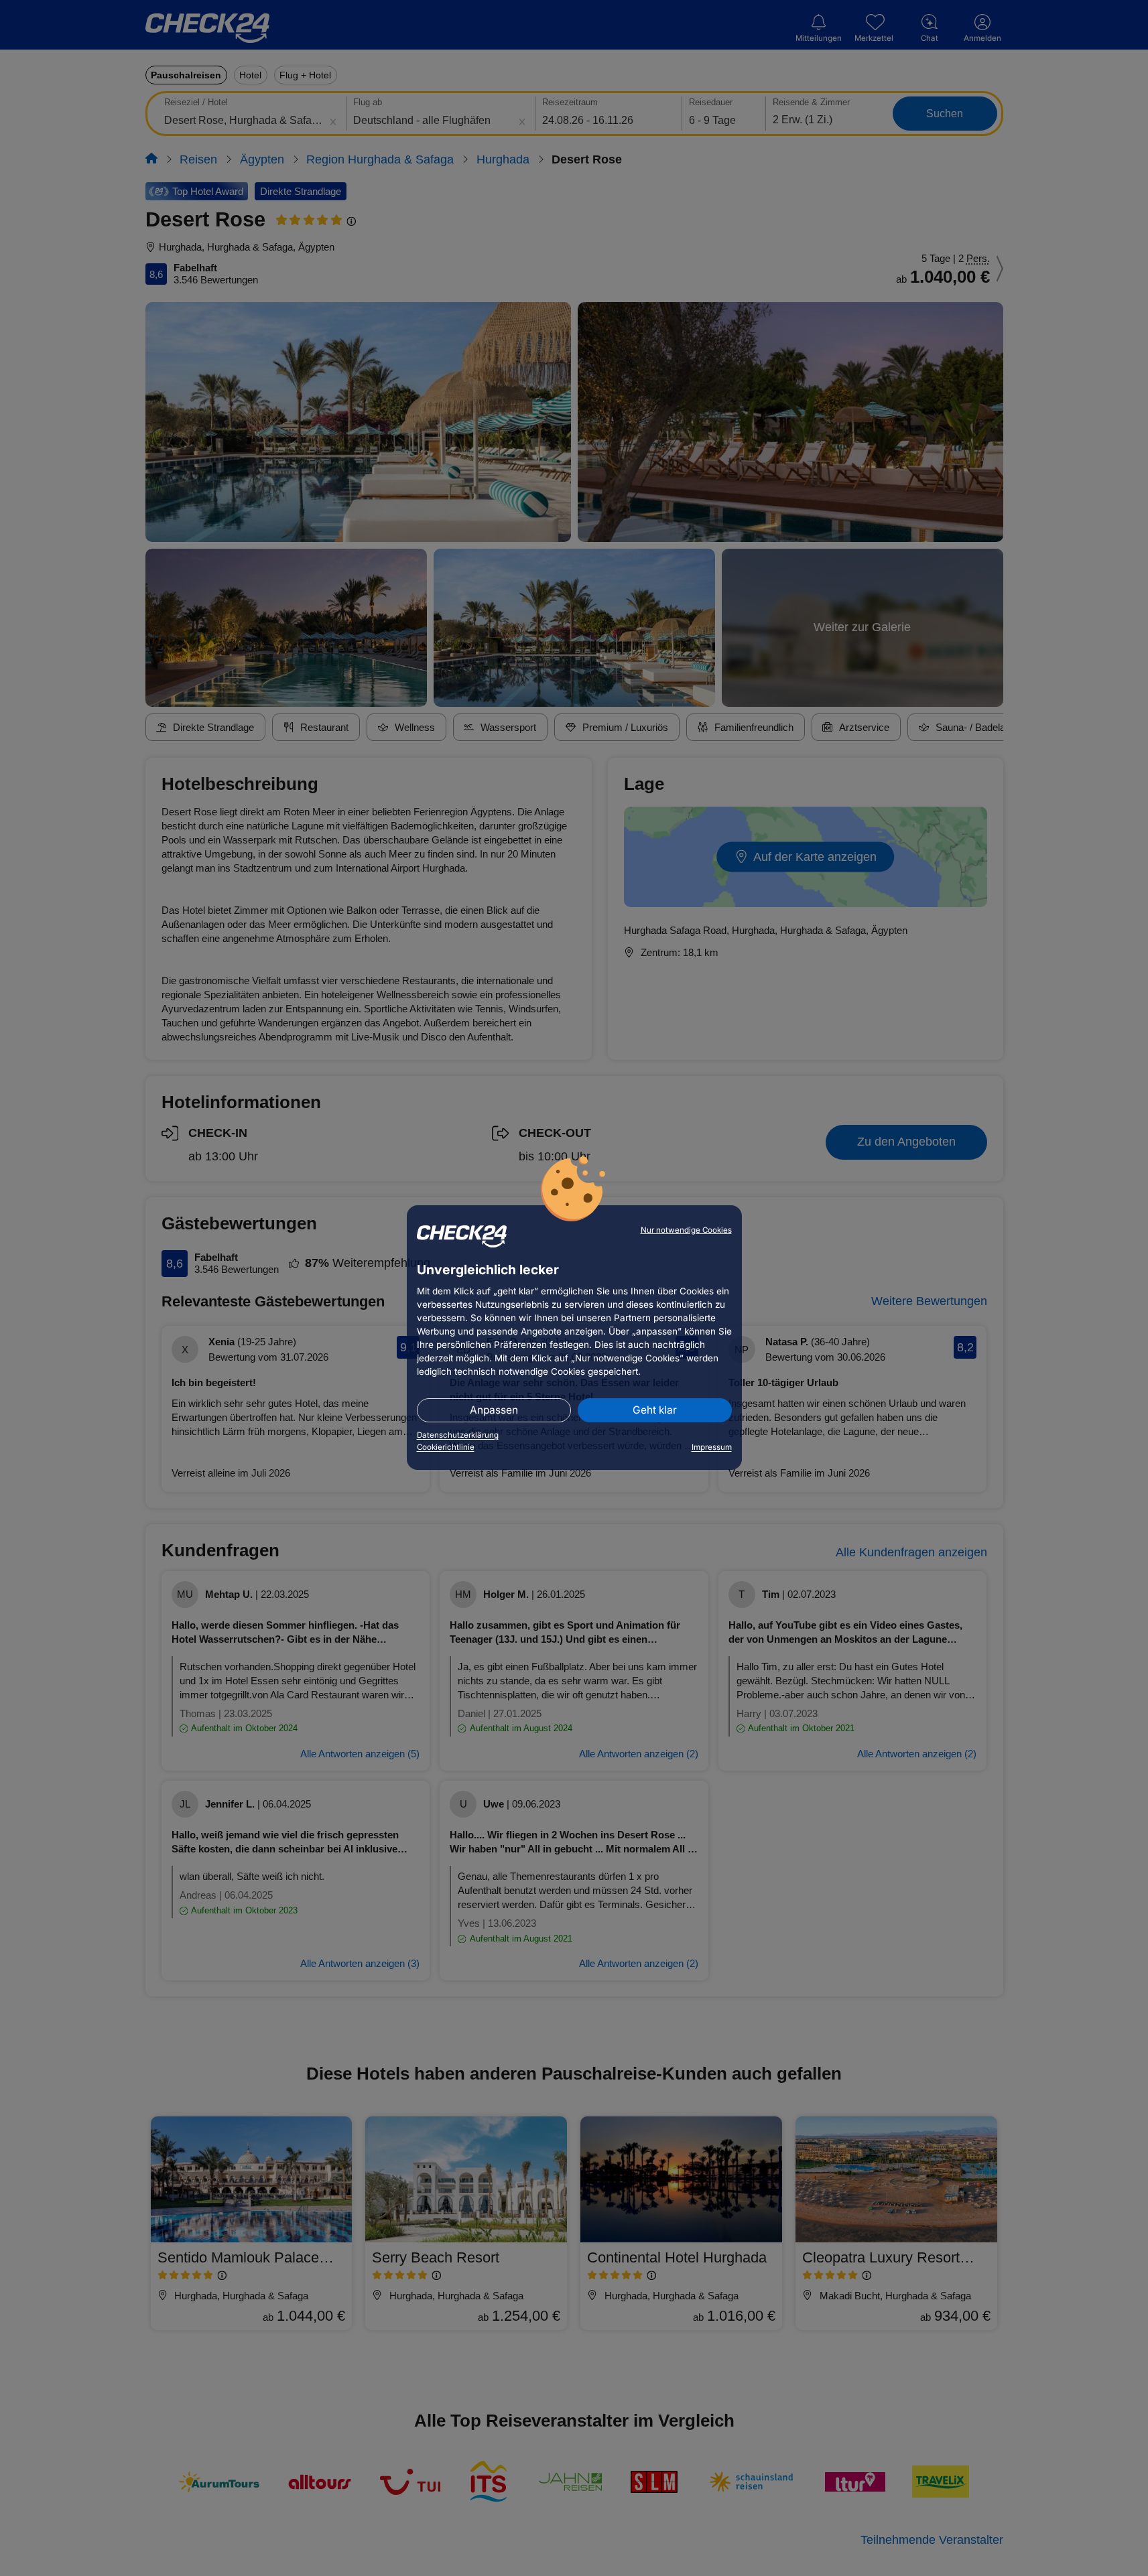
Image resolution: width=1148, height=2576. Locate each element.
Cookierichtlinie (446, 1447)
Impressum (712, 1447)
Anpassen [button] (494, 1410)
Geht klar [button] (655, 1410)
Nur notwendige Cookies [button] (686, 1230)
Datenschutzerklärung (458, 1435)
